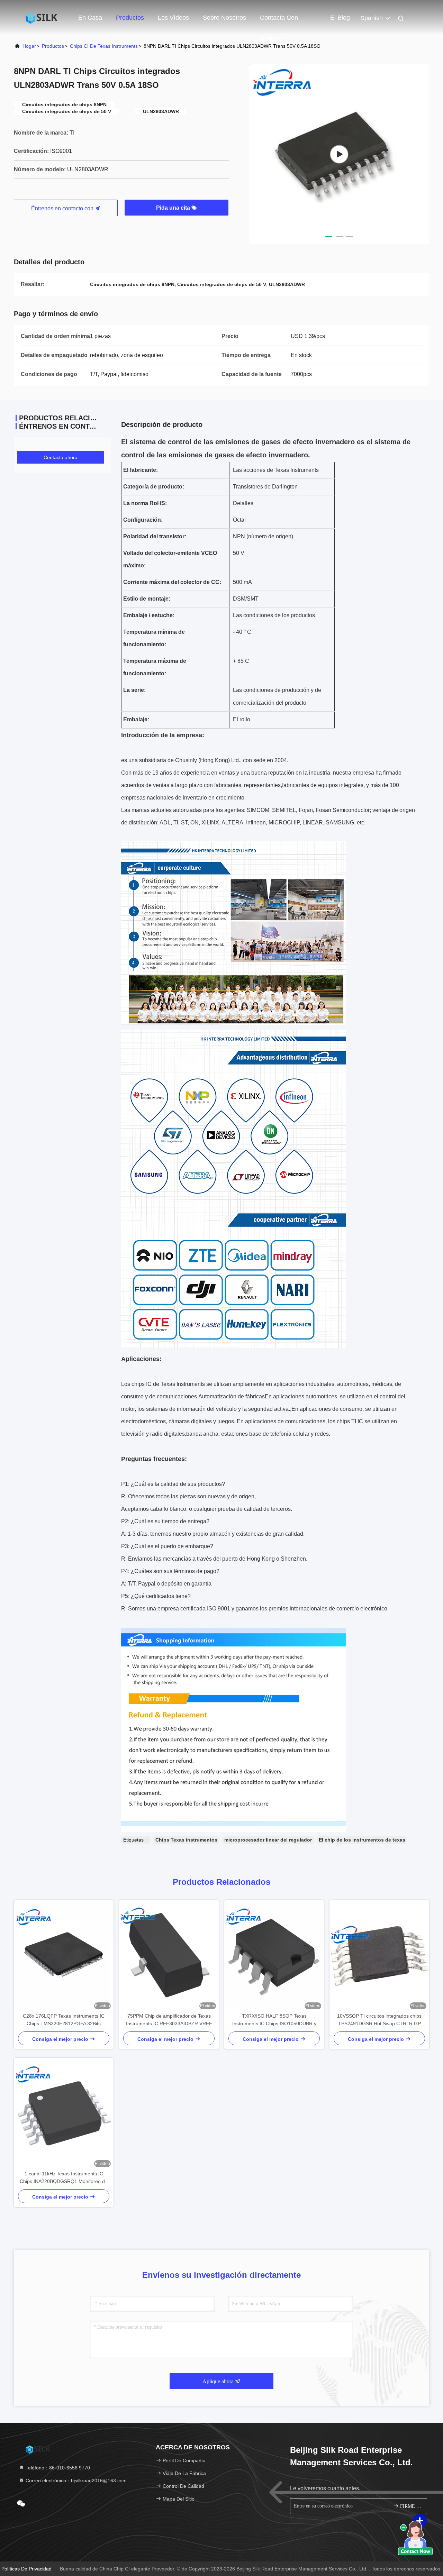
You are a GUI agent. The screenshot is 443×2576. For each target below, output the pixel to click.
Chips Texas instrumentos (186, 1840)
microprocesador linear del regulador (268, 1840)
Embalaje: (136, 719)
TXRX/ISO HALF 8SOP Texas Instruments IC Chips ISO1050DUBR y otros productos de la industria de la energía (274, 2020)
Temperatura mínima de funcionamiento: (154, 638)
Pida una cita (174, 208)
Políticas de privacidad (26, 2569)
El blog (340, 18)
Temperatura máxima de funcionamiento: (155, 667)
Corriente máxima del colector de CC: (172, 582)
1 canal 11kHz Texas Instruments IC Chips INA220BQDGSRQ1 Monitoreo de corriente (64, 2178)
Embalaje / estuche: (149, 615)
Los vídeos (173, 18)
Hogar (29, 46)
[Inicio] (42, 17)
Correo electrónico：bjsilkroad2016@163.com (75, 2481)
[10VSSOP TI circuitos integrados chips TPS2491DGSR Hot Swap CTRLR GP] (379, 1956)
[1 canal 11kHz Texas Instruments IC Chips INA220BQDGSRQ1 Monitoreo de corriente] (64, 2114)
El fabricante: (141, 470)
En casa (90, 18)
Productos (130, 18)
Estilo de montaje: (147, 599)
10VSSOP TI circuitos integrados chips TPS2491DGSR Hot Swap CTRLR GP (379, 2020)
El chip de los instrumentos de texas (362, 1840)
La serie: (134, 690)
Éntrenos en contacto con (63, 208)
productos (53, 46)
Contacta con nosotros (279, 21)
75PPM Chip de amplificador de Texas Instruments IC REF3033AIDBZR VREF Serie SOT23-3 (169, 2020)
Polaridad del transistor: (155, 536)
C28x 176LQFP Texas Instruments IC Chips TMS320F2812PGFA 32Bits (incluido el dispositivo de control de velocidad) (64, 2020)
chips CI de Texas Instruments (104, 46)
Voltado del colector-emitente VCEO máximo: (170, 559)
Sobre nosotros (224, 18)
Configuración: (143, 520)
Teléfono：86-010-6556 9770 (57, 2468)
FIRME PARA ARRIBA (410, 2506)
